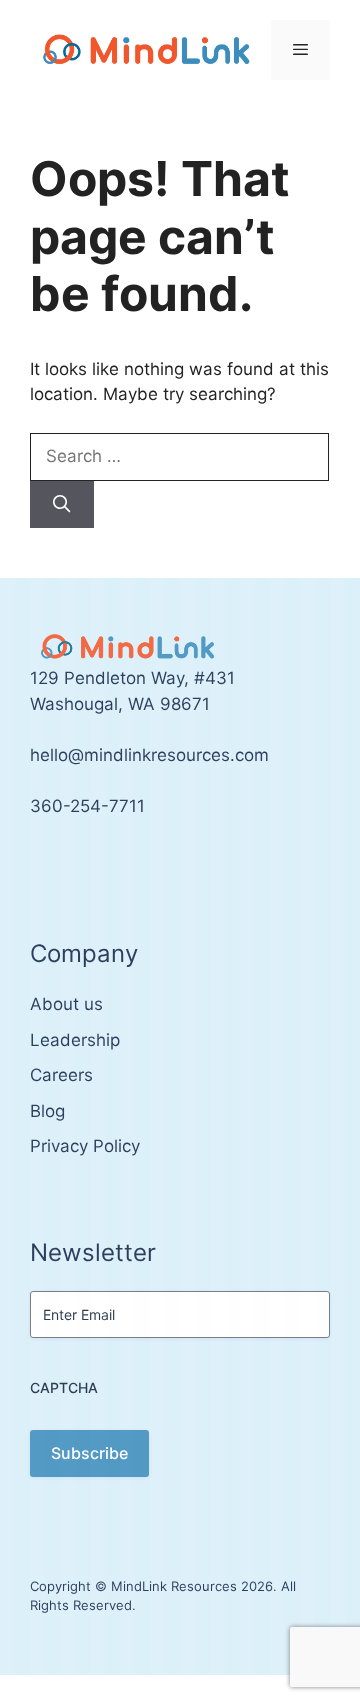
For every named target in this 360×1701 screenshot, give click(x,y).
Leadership (75, 1040)
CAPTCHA (64, 1387)
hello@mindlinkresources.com (149, 755)
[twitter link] (36, 865)
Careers (61, 1075)
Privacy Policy (85, 1146)
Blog (47, 1111)
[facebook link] (58, 865)
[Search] (62, 505)
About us (66, 1004)
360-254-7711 (87, 806)
